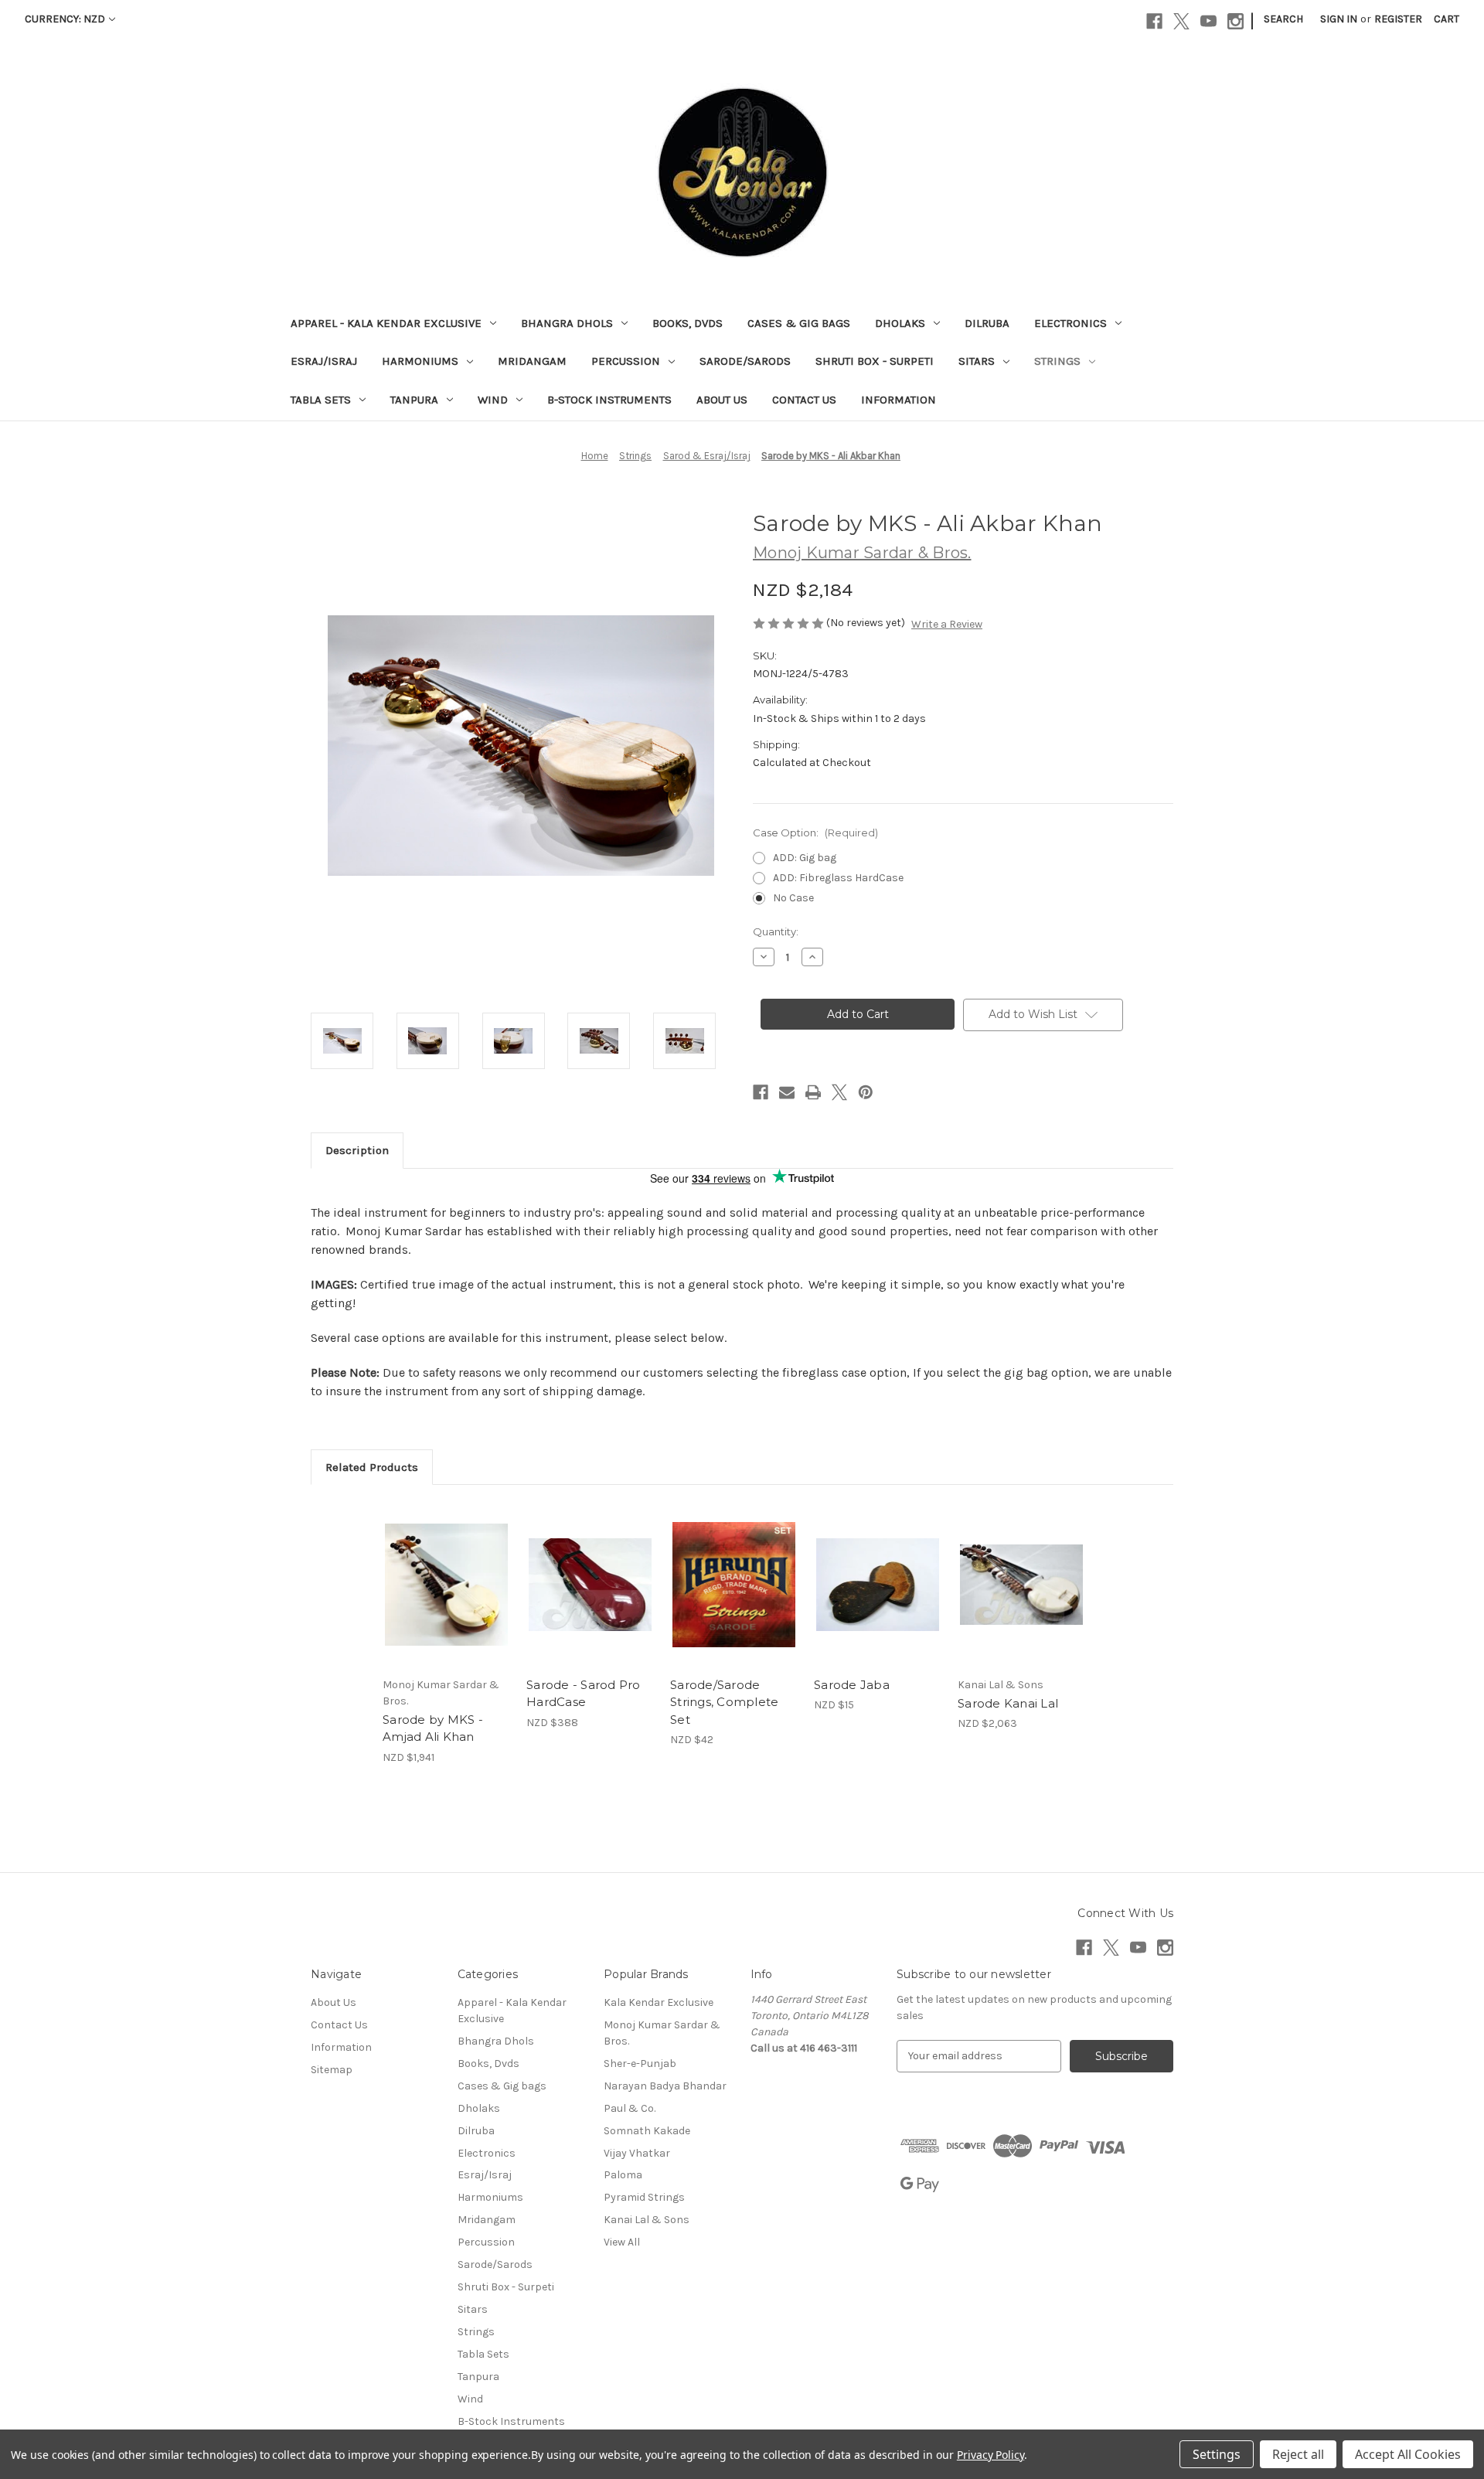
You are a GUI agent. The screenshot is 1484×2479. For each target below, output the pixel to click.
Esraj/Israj (324, 361)
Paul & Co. (630, 2108)
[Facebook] (1154, 21)
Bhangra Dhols (567, 323)
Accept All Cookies (1408, 2454)
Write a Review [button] (947, 624)
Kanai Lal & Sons (647, 2220)
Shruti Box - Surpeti (875, 361)
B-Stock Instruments (609, 400)
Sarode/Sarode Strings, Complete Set (724, 1702)
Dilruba (987, 323)
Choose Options (447, 1598)
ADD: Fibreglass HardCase (838, 878)
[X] (1181, 21)
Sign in (1339, 19)
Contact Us (804, 400)
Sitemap (332, 2070)
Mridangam (532, 361)
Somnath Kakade (647, 2131)
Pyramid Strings (644, 2197)
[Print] (813, 1092)
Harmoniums (420, 361)
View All (622, 2242)
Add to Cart (590, 1598)
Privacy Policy (990, 2455)
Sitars (977, 361)
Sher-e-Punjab (640, 2064)
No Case (793, 898)
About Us (722, 400)
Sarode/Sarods (745, 361)
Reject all (1298, 2454)
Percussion (626, 361)
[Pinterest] (866, 1092)
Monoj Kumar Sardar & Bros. (662, 2033)
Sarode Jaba (852, 1685)
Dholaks (900, 323)
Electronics (1070, 323)
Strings (1057, 361)
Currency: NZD (65, 19)
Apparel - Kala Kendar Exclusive (386, 323)
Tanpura (414, 400)
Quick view (434, 1572)
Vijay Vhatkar (637, 2153)
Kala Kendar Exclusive (659, 2002)
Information (899, 400)
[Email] (787, 1092)
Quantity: (776, 931)
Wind (493, 400)
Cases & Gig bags (799, 323)
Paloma (623, 2175)
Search (1283, 19)
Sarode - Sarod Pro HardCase (584, 1694)
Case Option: (815, 833)
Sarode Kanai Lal (1008, 1703)
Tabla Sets (321, 400)
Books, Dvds (688, 323)
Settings (1217, 2454)
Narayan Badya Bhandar (665, 2086)
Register (1398, 19)
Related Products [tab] (372, 1467)
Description (357, 1150)
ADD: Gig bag (805, 858)
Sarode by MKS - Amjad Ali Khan (433, 1728)
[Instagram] (1236, 21)
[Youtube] (1208, 21)
